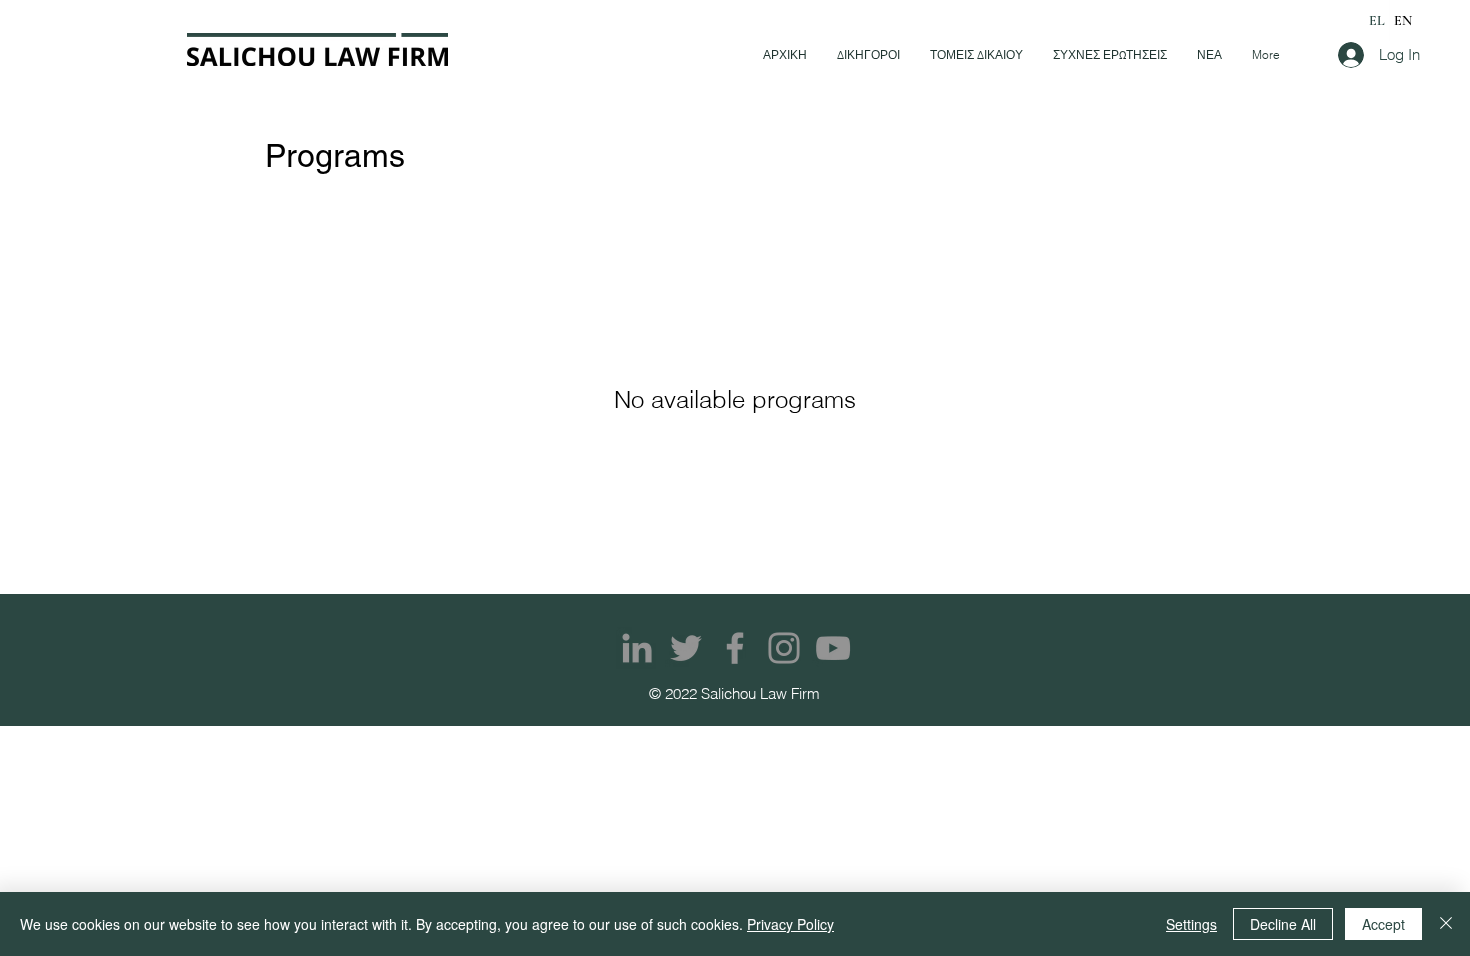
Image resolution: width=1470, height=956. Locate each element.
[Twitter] (686, 648)
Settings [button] (1191, 924)
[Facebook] (735, 648)
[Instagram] (784, 648)
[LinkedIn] (637, 648)
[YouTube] (833, 648)
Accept (1383, 924)
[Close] (1446, 924)
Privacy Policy (790, 924)
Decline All (1283, 924)
